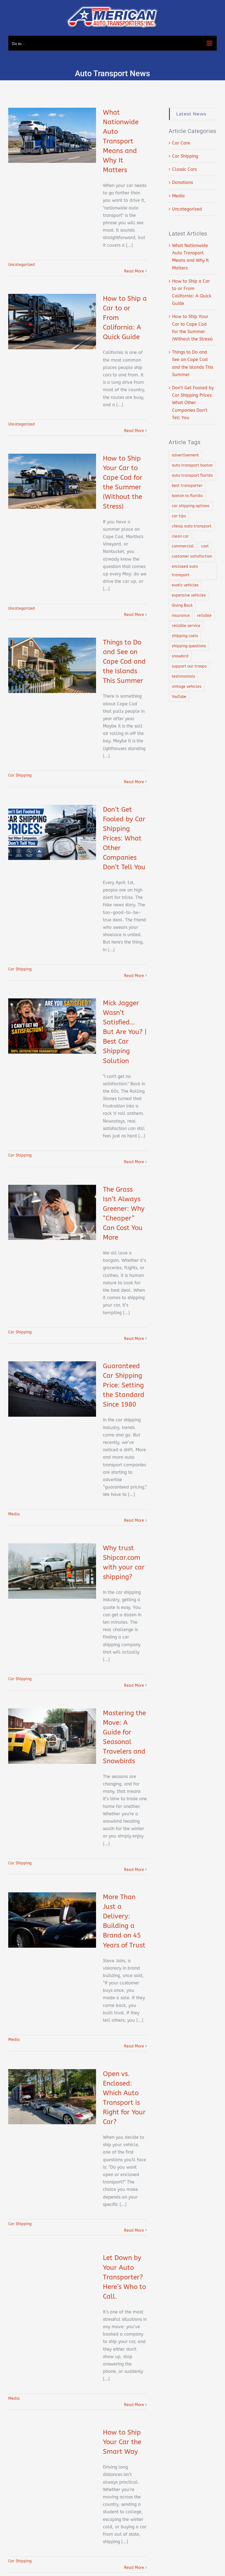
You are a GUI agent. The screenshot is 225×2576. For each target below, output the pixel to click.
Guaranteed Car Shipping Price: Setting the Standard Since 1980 (124, 1385)
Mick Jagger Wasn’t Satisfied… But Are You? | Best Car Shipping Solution (125, 1032)
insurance (181, 616)
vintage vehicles (187, 687)
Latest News (191, 114)
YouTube (179, 697)
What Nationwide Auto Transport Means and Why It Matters (121, 141)
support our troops (189, 666)
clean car (180, 536)
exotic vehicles (185, 585)
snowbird (180, 656)
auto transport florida (192, 475)
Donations (182, 182)
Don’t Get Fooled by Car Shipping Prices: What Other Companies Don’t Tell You (124, 838)
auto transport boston (192, 465)
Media (14, 1514)
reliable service (186, 626)
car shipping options (191, 506)
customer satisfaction (192, 556)
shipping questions (189, 646)
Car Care (181, 143)
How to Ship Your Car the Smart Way (122, 2442)
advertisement (185, 455)
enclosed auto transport (185, 571)
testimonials (183, 676)
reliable (204, 616)
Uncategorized (22, 265)
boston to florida (187, 496)
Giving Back (182, 605)
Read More (134, 271)
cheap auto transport (192, 526)
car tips (179, 516)
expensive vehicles (189, 595)
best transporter (187, 486)
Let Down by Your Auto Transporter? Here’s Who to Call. (124, 2277)
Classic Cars (184, 169)
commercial (183, 546)
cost (205, 546)
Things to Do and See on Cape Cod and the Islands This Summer (124, 661)
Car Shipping (20, 775)
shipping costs (185, 636)
